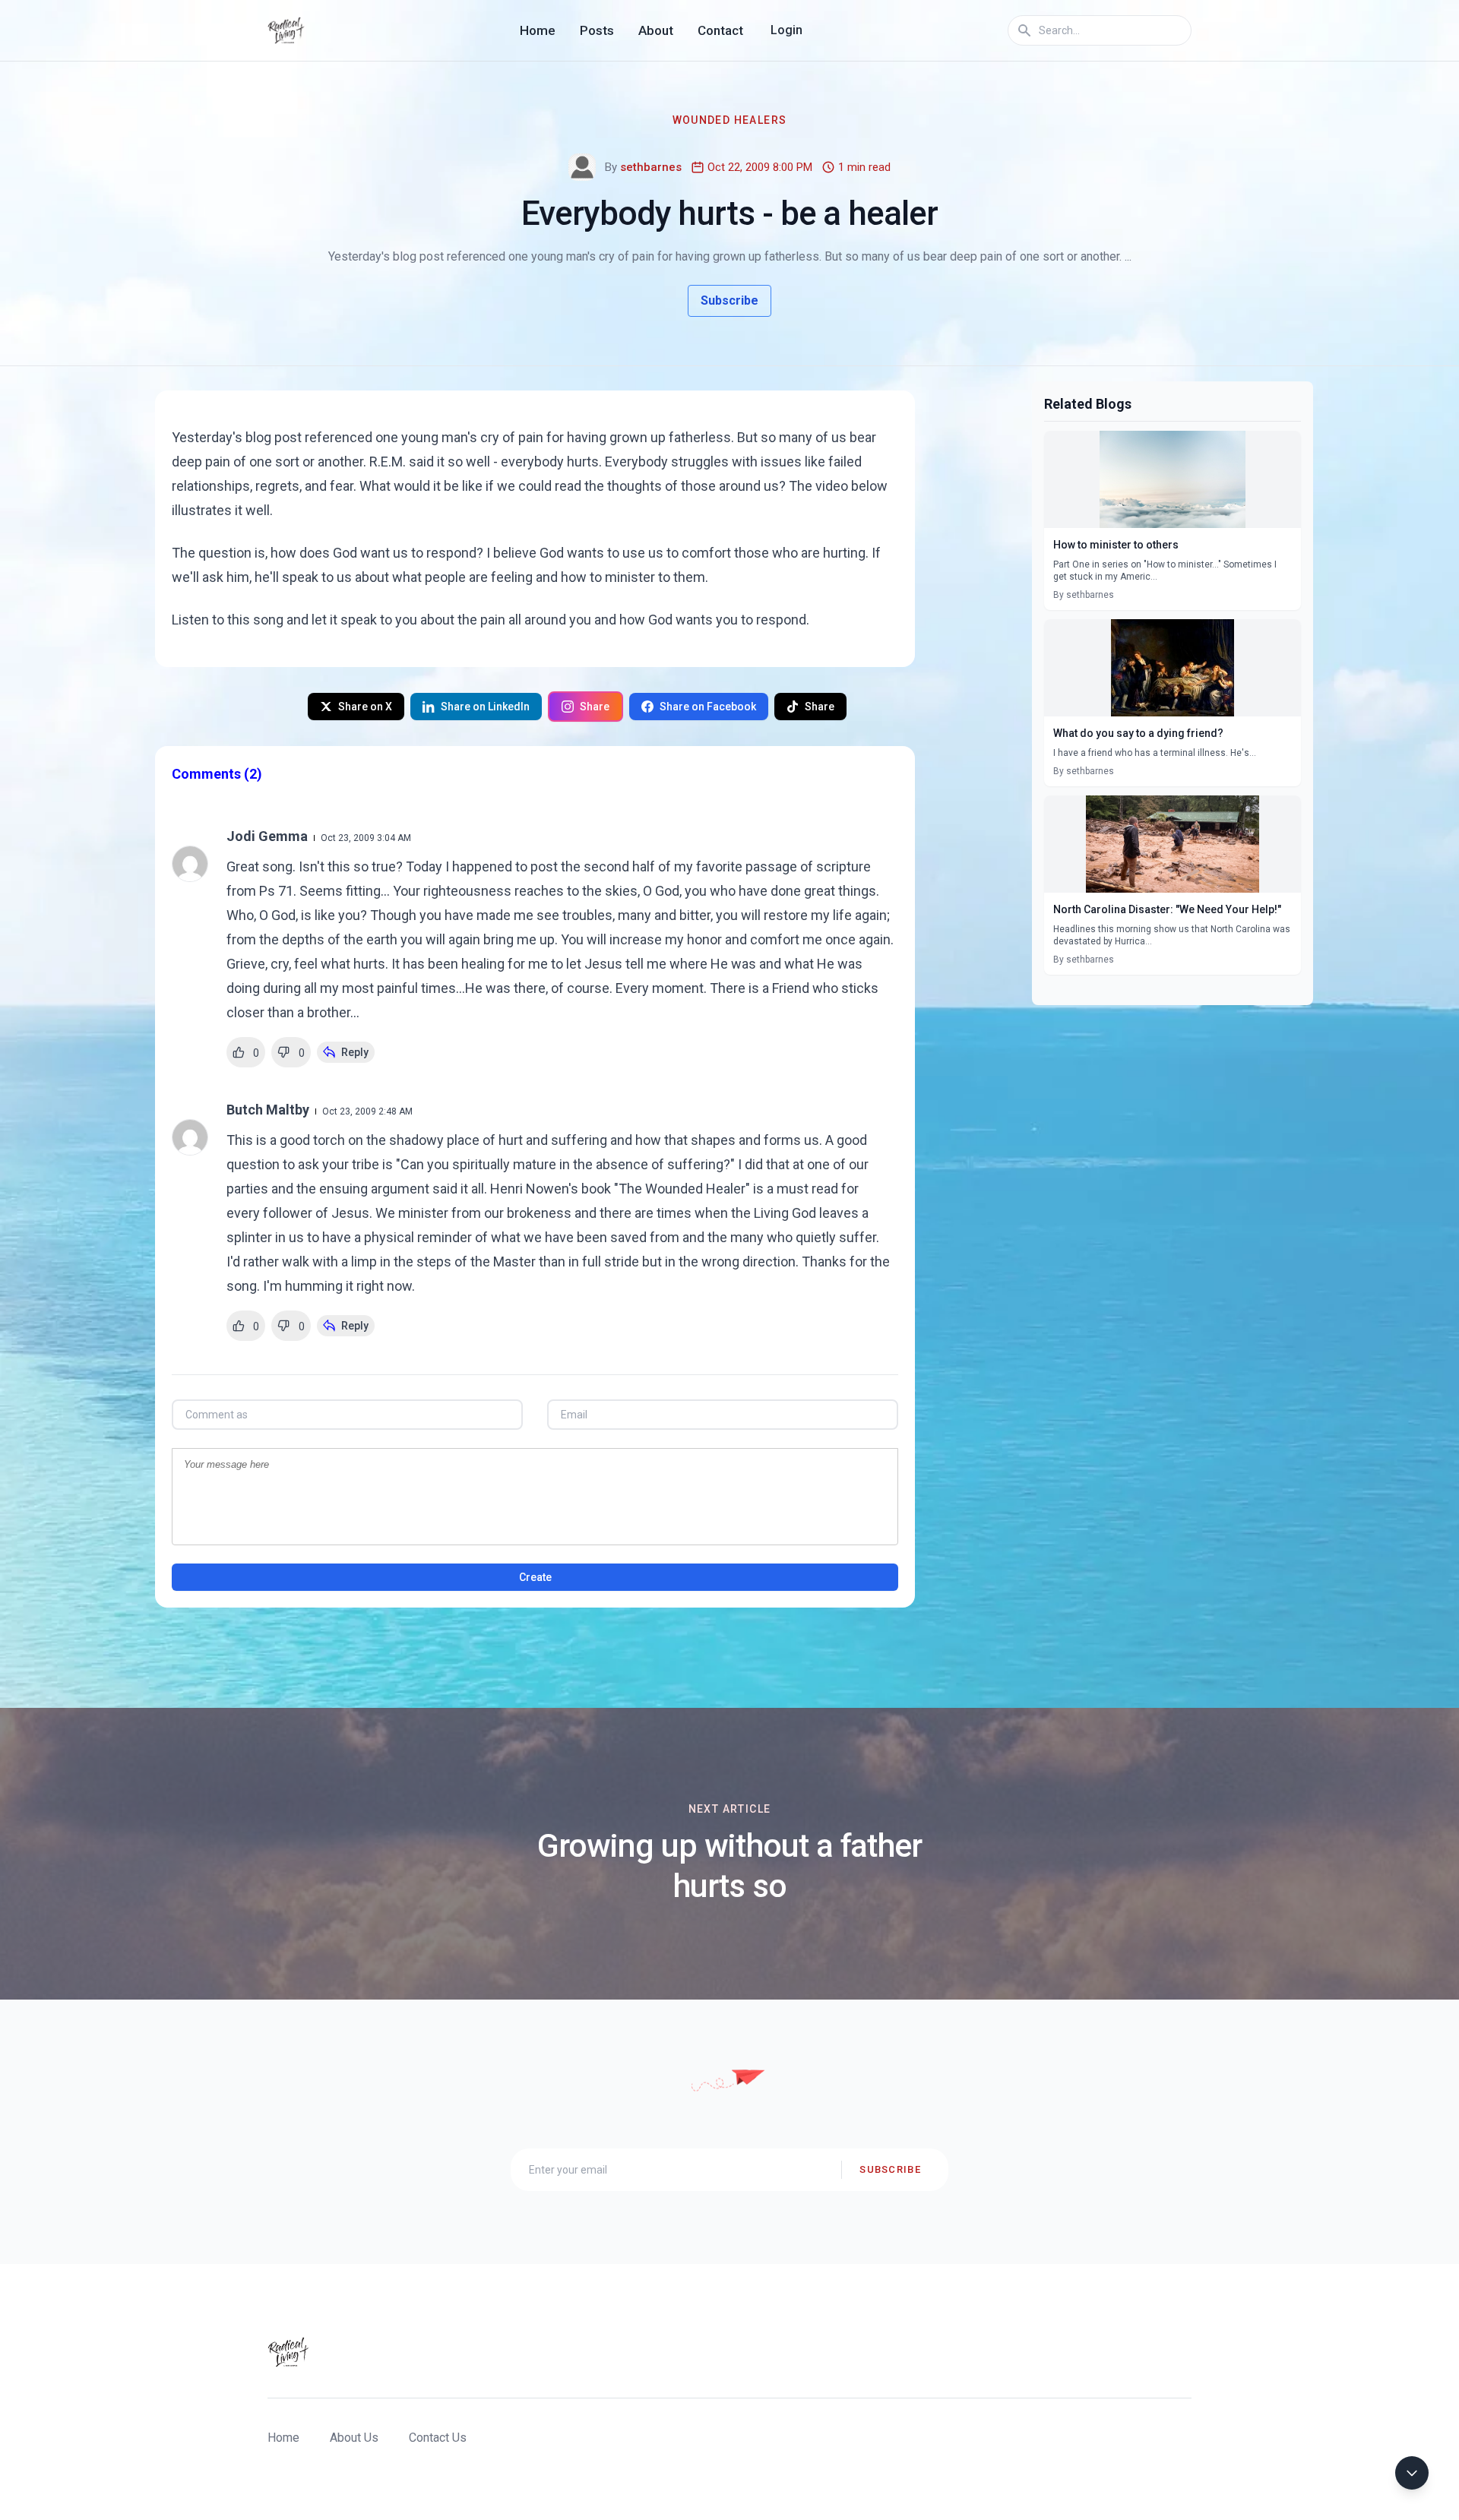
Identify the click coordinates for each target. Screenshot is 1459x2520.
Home (538, 30)
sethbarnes (651, 167)
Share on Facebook (708, 707)
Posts (597, 30)
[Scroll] (1412, 2473)
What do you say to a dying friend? (1138, 733)
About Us (354, 2438)
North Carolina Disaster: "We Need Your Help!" (1167, 909)
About (656, 30)
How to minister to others (1116, 545)
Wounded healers (730, 120)
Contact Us (438, 2438)
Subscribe (729, 300)
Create (535, 1577)
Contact (720, 30)
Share (595, 707)
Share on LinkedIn (485, 707)
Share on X (365, 707)
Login (786, 30)
